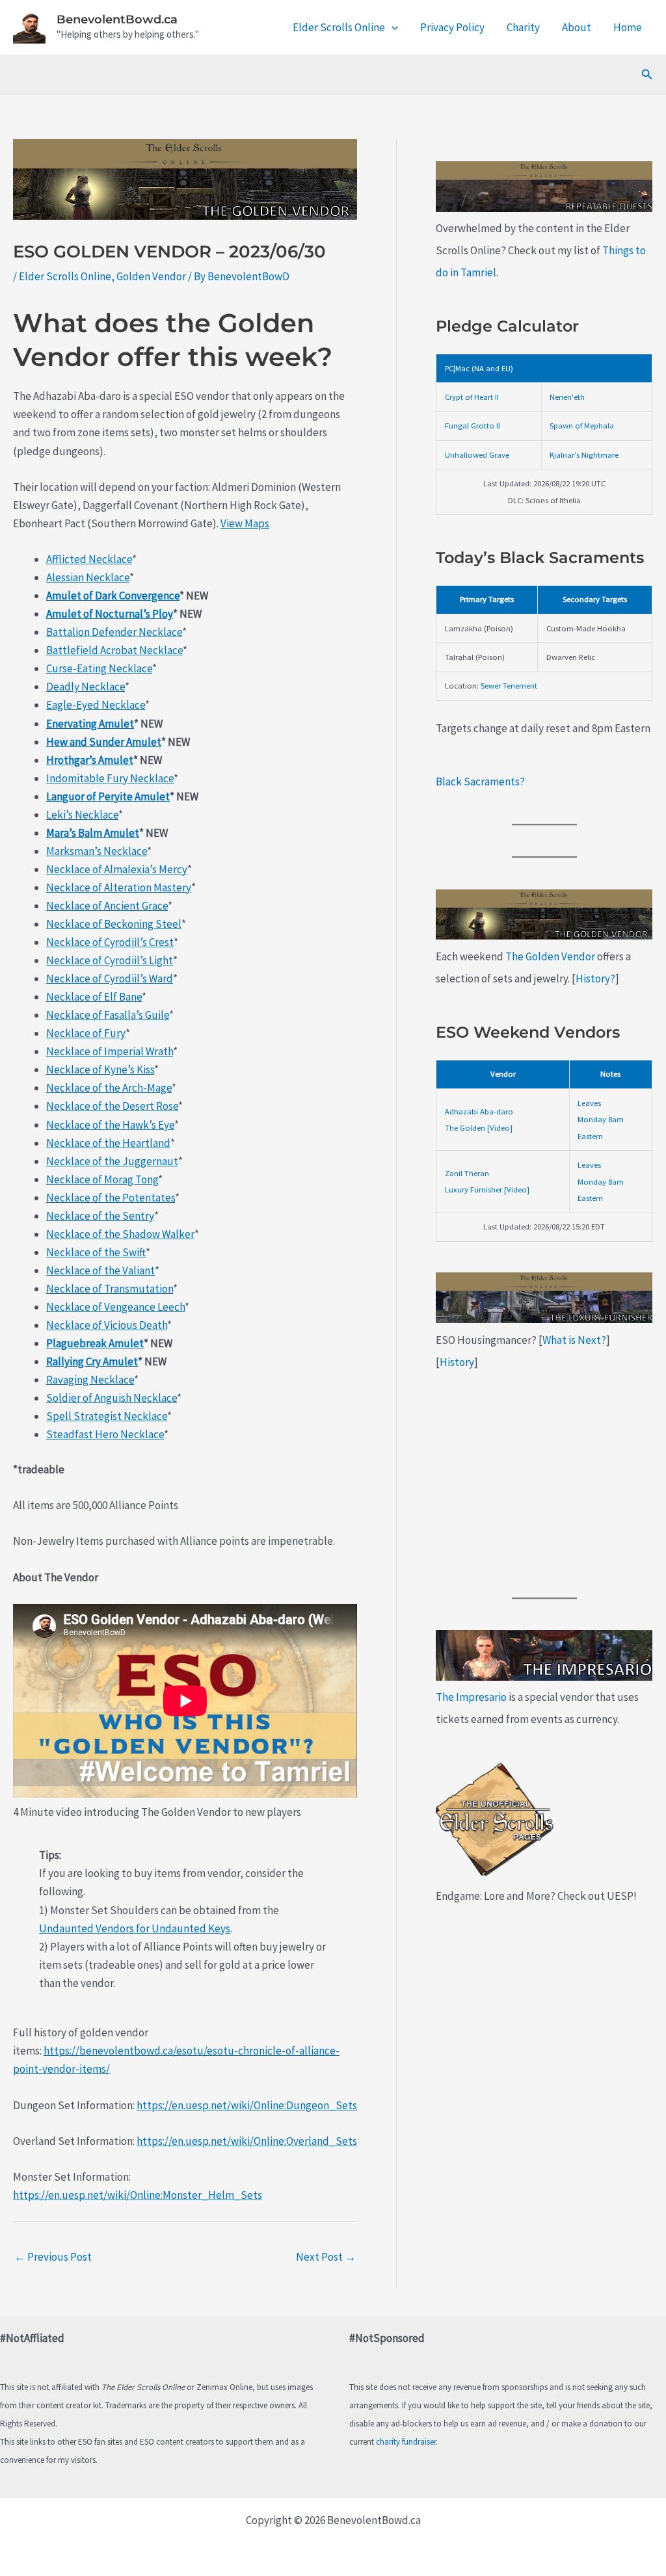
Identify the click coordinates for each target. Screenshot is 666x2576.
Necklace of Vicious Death (107, 1325)
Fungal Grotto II (473, 425)
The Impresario (471, 1697)
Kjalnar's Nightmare (584, 454)
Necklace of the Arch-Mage (109, 1088)
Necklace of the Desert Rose (112, 1106)
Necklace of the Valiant (100, 1270)
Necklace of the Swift (96, 1252)
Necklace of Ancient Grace (107, 906)
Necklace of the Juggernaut (112, 1161)
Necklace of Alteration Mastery (119, 887)
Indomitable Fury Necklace (110, 778)
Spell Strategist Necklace (107, 1416)
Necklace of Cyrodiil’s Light (110, 960)
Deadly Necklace (86, 687)
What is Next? (574, 1340)
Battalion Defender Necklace (114, 632)
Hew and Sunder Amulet (104, 742)
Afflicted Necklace (89, 559)
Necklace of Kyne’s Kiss (100, 1070)
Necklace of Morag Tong (102, 1179)
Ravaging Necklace (90, 1380)
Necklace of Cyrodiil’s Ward (110, 979)
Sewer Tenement (509, 685)
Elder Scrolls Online (339, 27)
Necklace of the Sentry (100, 1216)
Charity (523, 27)
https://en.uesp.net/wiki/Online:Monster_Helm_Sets (138, 2195)
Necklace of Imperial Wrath (110, 1051)
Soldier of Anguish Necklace (112, 1398)
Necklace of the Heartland (108, 1143)
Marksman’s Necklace (97, 851)
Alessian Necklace (88, 577)
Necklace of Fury (86, 1033)
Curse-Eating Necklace (99, 668)
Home (628, 27)
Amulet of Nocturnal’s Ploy (110, 614)
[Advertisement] (544, 1485)
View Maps (245, 523)
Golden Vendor (151, 276)
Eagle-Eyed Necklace (96, 705)
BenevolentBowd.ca (117, 20)
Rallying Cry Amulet (92, 1361)
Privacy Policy (452, 27)
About (577, 27)
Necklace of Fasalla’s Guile (108, 1015)
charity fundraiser (406, 2442)
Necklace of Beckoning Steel (114, 924)
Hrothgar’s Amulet (90, 760)
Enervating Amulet (90, 724)
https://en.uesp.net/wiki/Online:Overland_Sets (247, 2141)
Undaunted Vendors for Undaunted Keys (135, 1928)
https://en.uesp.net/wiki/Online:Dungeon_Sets (247, 2105)
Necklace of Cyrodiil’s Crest (110, 942)
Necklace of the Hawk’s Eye (110, 1125)
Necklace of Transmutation (110, 1289)
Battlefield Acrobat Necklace (114, 650)
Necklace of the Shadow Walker (120, 1234)
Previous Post (53, 2257)
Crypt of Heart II (472, 397)
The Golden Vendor (550, 956)
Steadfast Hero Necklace (105, 1434)
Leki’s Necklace (82, 815)
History (457, 1362)
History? (595, 979)
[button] (392, 27)
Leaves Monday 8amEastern (601, 1119)
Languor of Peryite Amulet (108, 796)
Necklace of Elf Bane (94, 997)
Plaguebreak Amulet (95, 1343)
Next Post (326, 2257)
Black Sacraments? (480, 782)
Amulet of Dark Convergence (113, 596)
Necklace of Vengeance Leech (115, 1307)
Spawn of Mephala (582, 425)
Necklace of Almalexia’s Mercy (117, 869)
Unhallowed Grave (477, 454)
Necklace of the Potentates (111, 1198)
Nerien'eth (567, 397)
